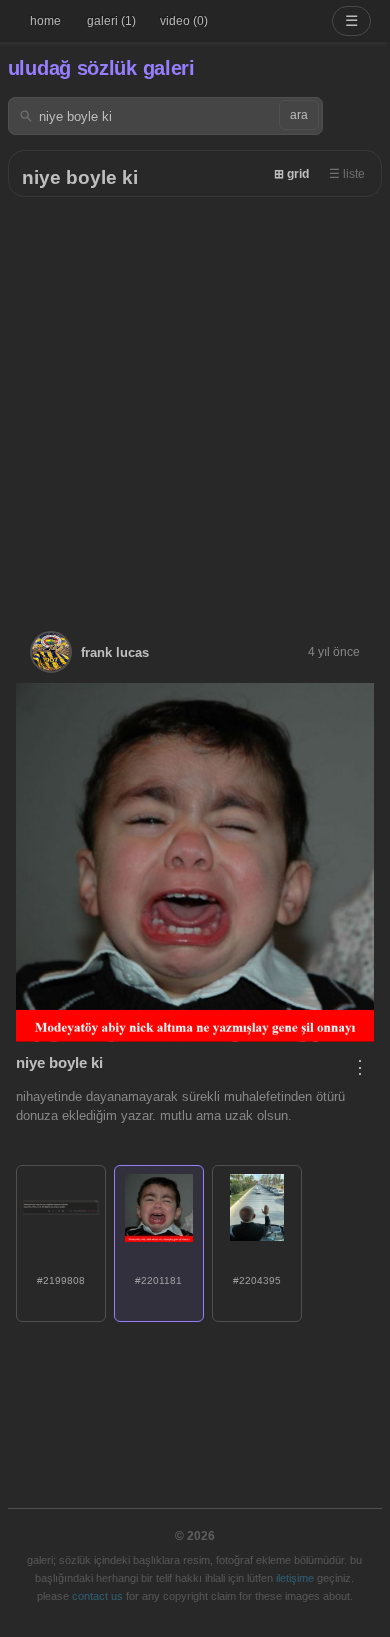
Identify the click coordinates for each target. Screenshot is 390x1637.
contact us (97, 1596)
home (45, 21)
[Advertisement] (195, 402)
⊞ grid (291, 174)
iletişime (295, 1578)
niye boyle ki (80, 177)
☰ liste (347, 174)
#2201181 (158, 1280)
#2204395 (257, 1280)
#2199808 (61, 1280)
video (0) (184, 21)
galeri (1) (111, 21)
